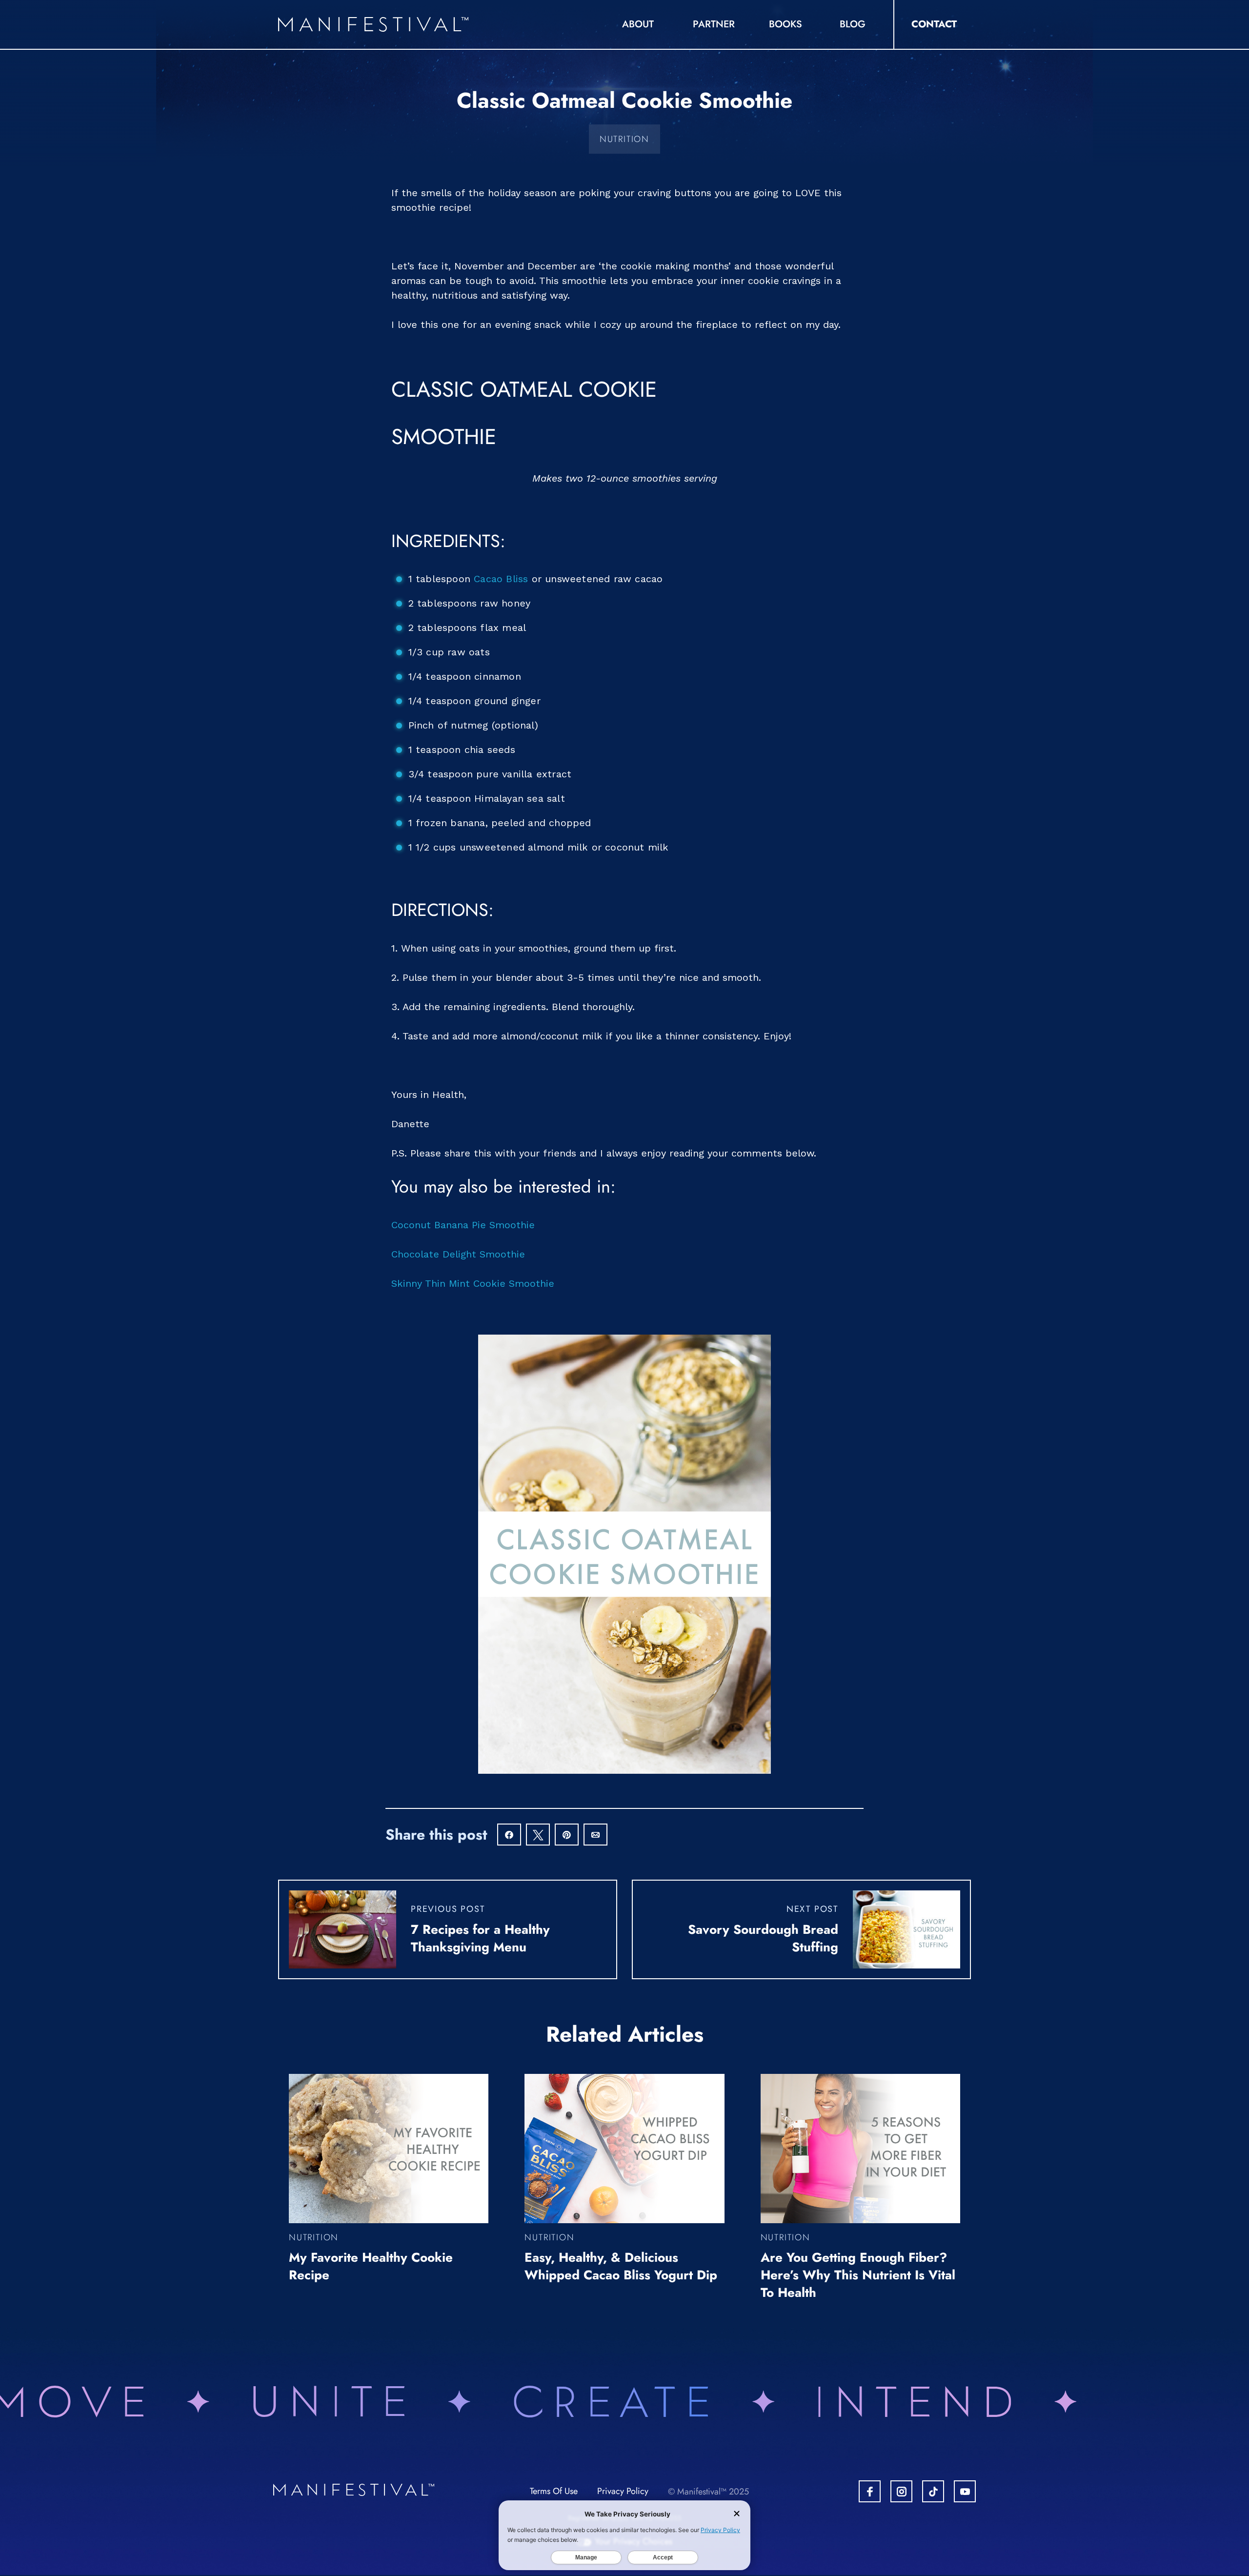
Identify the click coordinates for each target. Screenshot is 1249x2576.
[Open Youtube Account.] (965, 2491)
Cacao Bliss (501, 579)
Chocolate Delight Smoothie (458, 1254)
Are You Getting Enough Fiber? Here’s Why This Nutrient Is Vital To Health (858, 2275)
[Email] (595, 1836)
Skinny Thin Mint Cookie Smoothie (473, 1283)
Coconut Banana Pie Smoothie (463, 1225)
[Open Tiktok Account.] (933, 2491)
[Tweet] (538, 1836)
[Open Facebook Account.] (870, 2491)
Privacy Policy (623, 2491)
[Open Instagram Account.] (901, 2491)
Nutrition (624, 139)
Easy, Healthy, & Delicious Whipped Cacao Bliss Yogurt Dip (621, 2266)
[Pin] (567, 1836)
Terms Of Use (554, 2491)
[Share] (509, 1836)
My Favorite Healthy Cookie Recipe (371, 2266)
